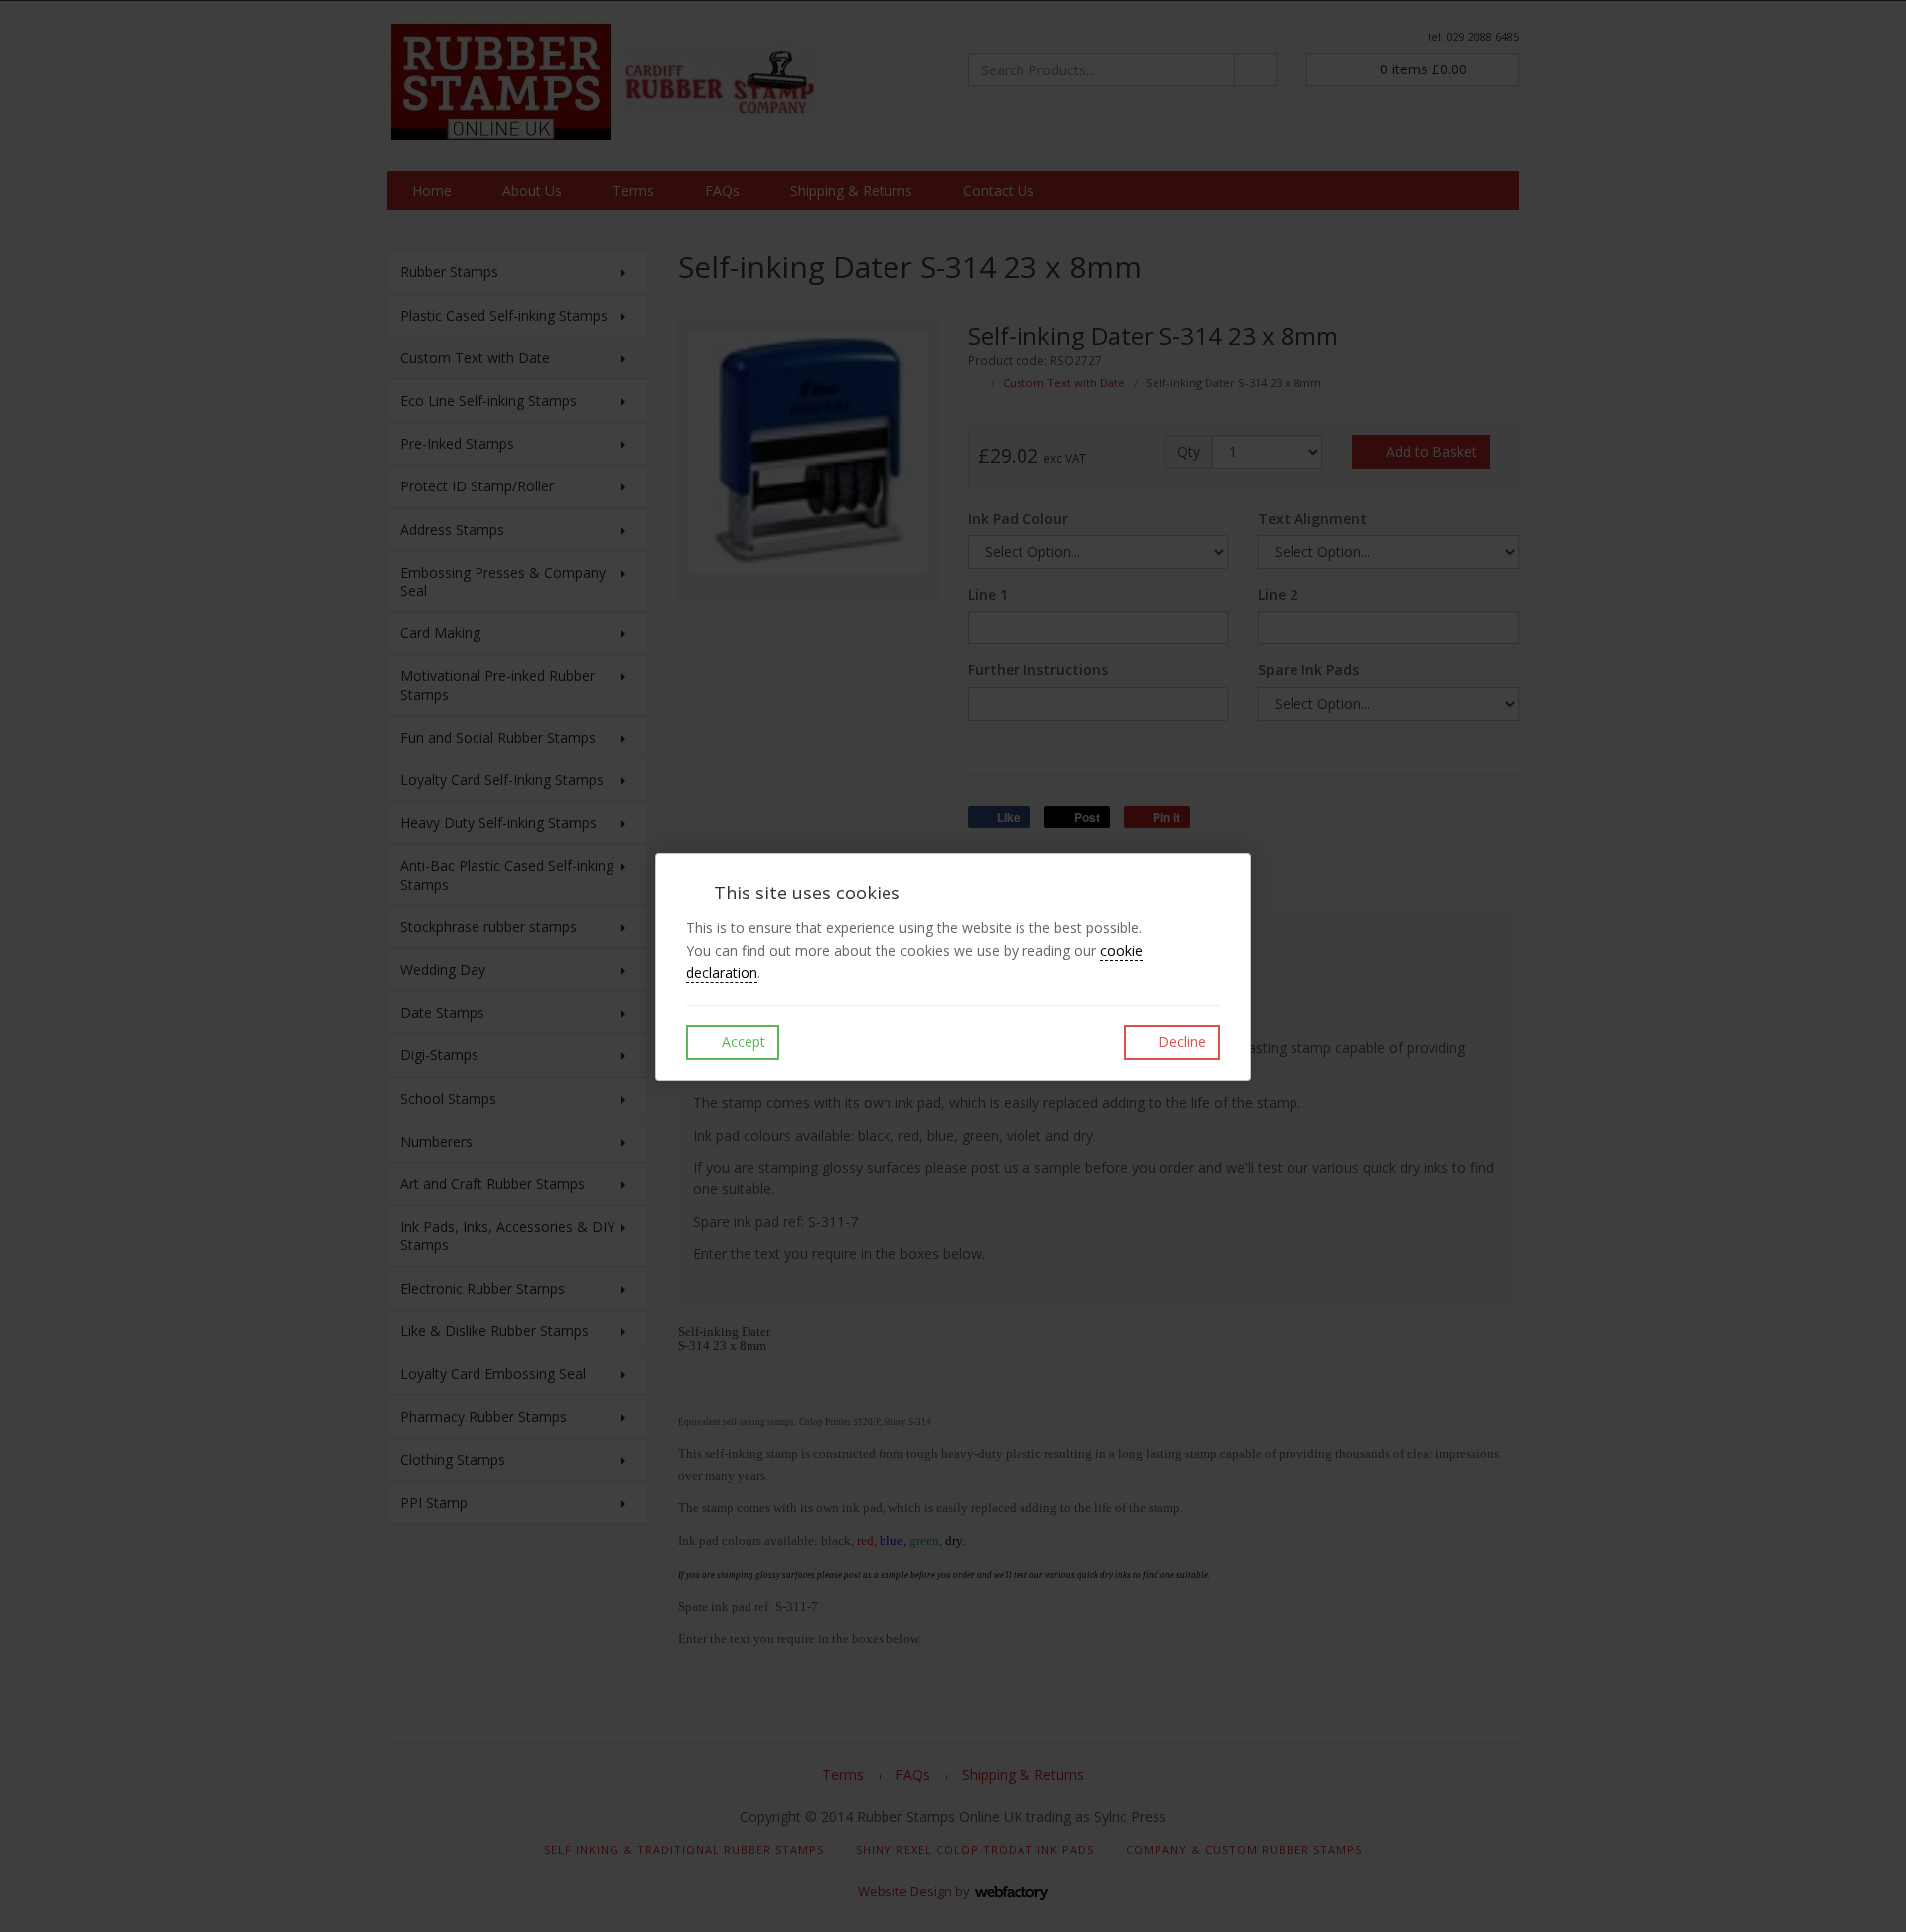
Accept (742, 1042)
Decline (1180, 1042)
